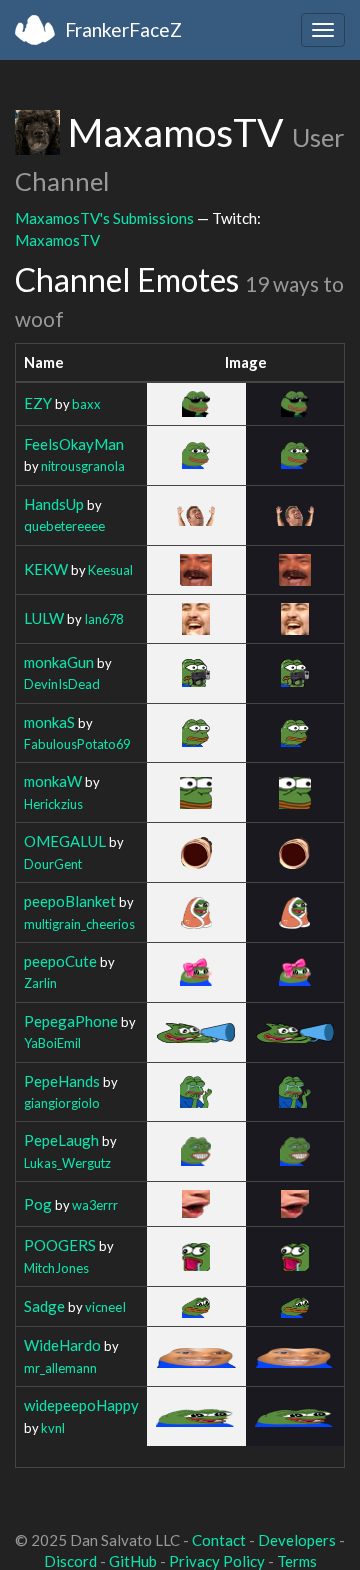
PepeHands (62, 1081)
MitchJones (56, 1268)
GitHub (133, 1561)
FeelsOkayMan (74, 444)
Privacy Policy (217, 1561)
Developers (297, 1540)
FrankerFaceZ (123, 29)
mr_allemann (60, 1368)
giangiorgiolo (62, 1103)
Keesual (110, 570)
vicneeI (105, 1307)
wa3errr (95, 1205)
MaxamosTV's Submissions (104, 218)
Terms (297, 1561)
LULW (44, 618)
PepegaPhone (71, 1021)
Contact (219, 1540)
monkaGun (59, 662)
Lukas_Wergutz (67, 1163)
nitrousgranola (83, 466)
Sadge (44, 1306)
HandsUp (54, 504)
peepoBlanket (70, 901)
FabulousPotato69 (77, 744)
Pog (38, 1204)
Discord (70, 1561)
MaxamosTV (57, 240)
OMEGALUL (65, 841)
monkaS (49, 722)
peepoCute (60, 961)
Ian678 (103, 619)
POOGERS (60, 1245)
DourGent (53, 864)
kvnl (53, 1428)
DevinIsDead (62, 684)
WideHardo (62, 1345)
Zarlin (40, 983)
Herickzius (53, 804)
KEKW (46, 569)
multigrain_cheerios (79, 924)
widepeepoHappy (81, 1405)
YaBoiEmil (52, 1043)
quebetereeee (64, 526)
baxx (86, 404)
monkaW (53, 781)
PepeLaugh (61, 1140)
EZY (38, 403)
